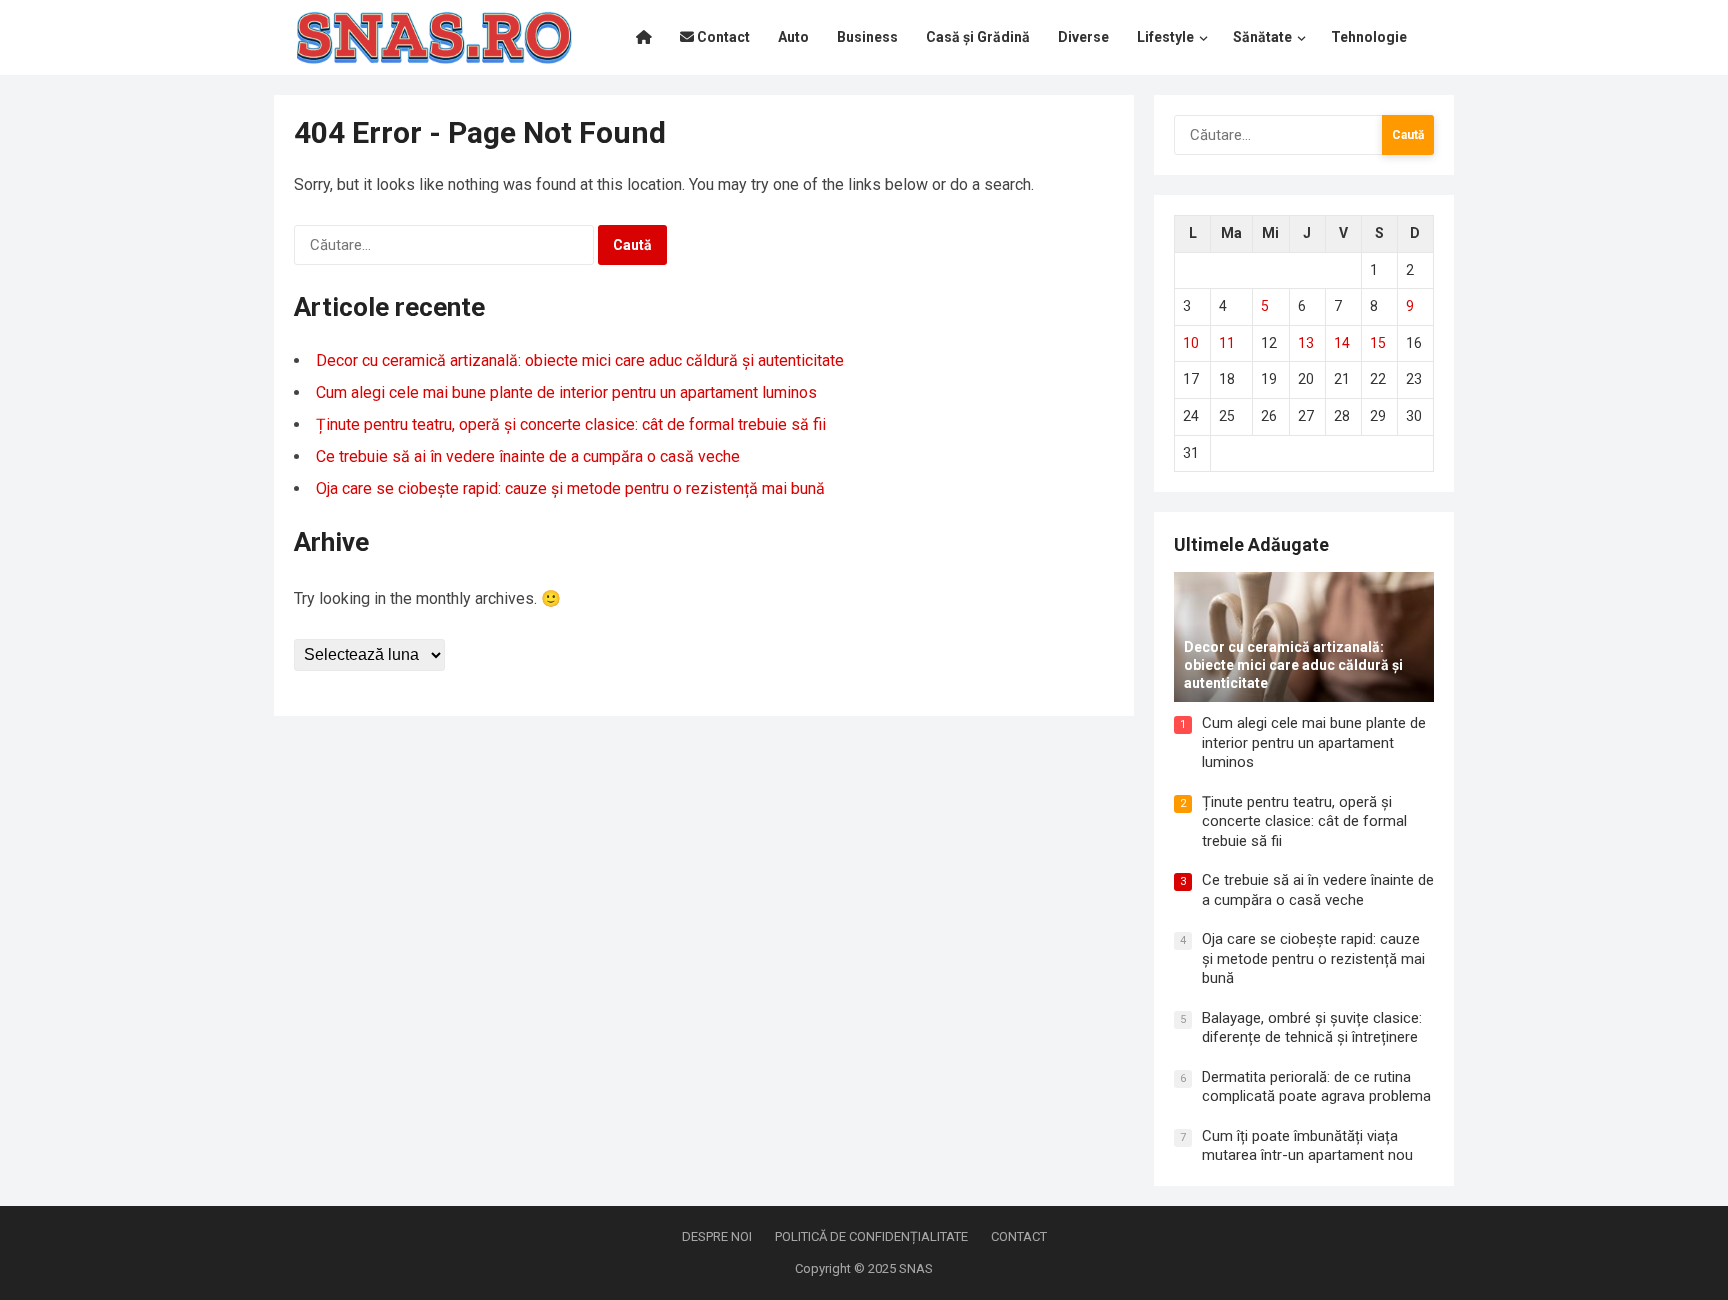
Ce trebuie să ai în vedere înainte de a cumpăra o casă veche (528, 456)
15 (1378, 343)
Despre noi (717, 1236)
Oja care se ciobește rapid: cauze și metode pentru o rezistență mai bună (570, 488)
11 (1227, 343)
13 (1306, 343)
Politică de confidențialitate (871, 1236)
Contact (1019, 1236)
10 (1191, 343)
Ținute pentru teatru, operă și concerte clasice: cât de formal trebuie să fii (571, 424)
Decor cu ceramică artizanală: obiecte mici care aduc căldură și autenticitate (580, 360)
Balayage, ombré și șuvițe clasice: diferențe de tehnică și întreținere (1312, 1028)
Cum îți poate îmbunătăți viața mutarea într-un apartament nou (1307, 1146)
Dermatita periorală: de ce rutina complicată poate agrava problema (1316, 1087)
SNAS (916, 1268)
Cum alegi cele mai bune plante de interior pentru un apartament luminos (566, 392)
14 (1342, 343)
